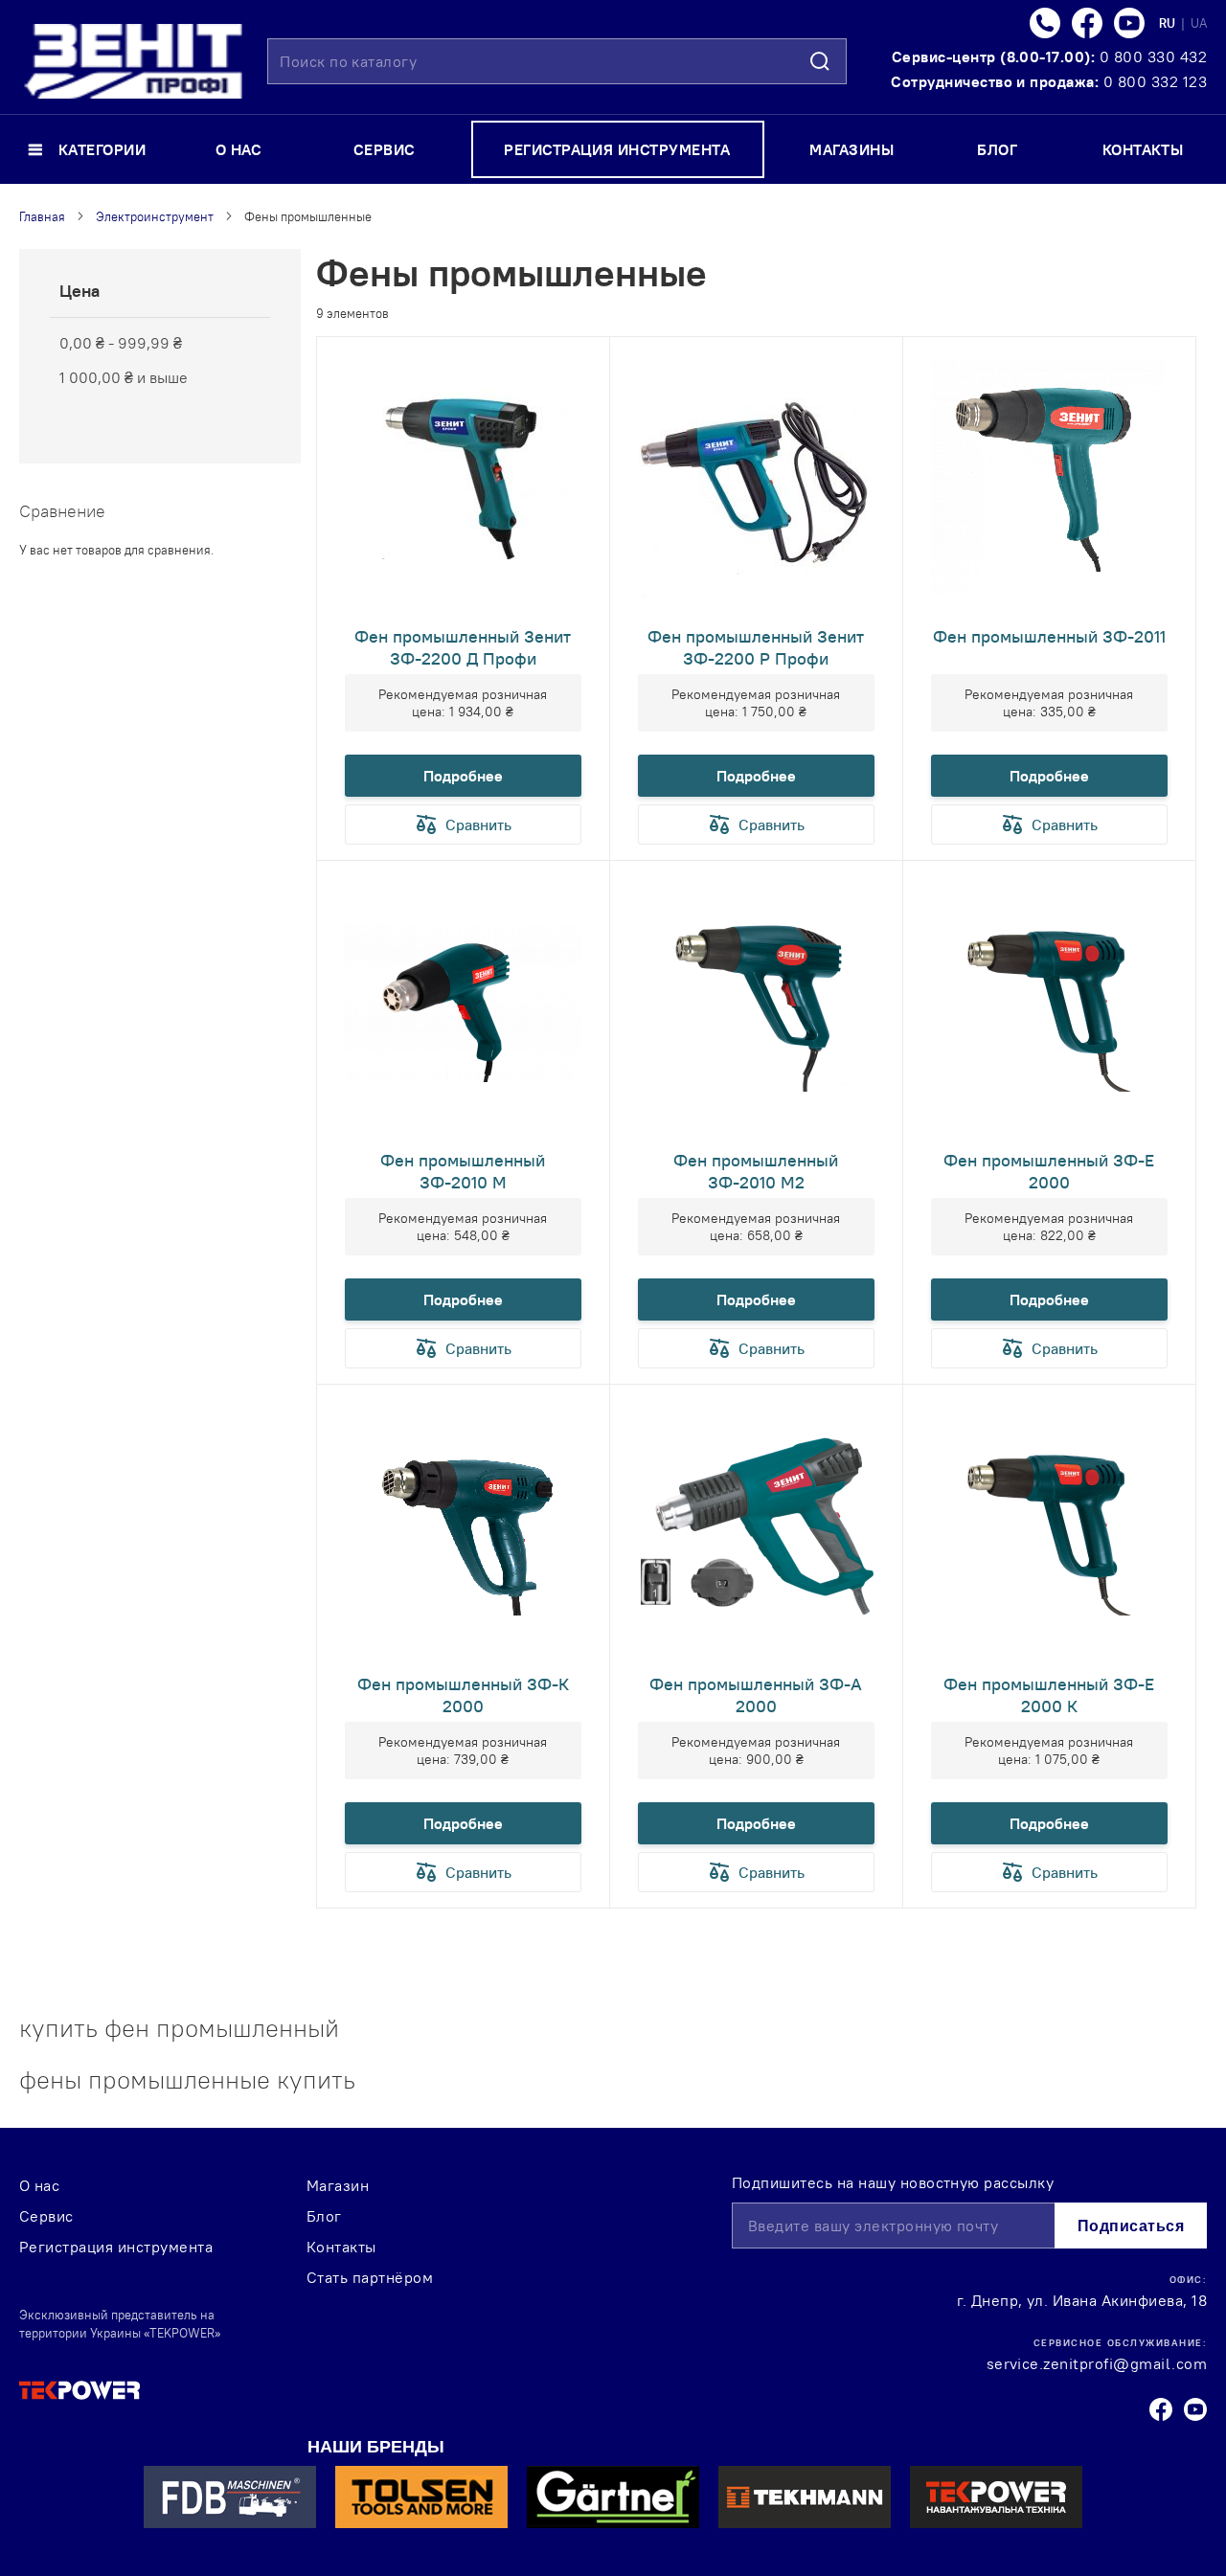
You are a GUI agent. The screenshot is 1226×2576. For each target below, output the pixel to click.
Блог (324, 2216)
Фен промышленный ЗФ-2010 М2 (756, 1171)
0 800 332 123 (1155, 81)
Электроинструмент (155, 216)
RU (1169, 23)
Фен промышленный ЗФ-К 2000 (463, 1695)
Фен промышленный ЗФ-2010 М (463, 1171)
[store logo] (133, 61)
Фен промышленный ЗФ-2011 (1049, 636)
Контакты (341, 2247)
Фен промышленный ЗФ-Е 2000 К (1049, 1695)
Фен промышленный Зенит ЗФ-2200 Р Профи (756, 647)
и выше (124, 377)
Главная (42, 216)
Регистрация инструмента (116, 2247)
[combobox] (557, 61)
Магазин (338, 2185)
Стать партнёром (370, 2277)
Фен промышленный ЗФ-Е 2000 (1049, 1171)
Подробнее (463, 776)
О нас (39, 2185)
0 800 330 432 (1153, 56)
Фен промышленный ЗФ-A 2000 (756, 1695)
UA (1199, 23)
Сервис (46, 2216)
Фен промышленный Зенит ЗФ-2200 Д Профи (463, 647)
